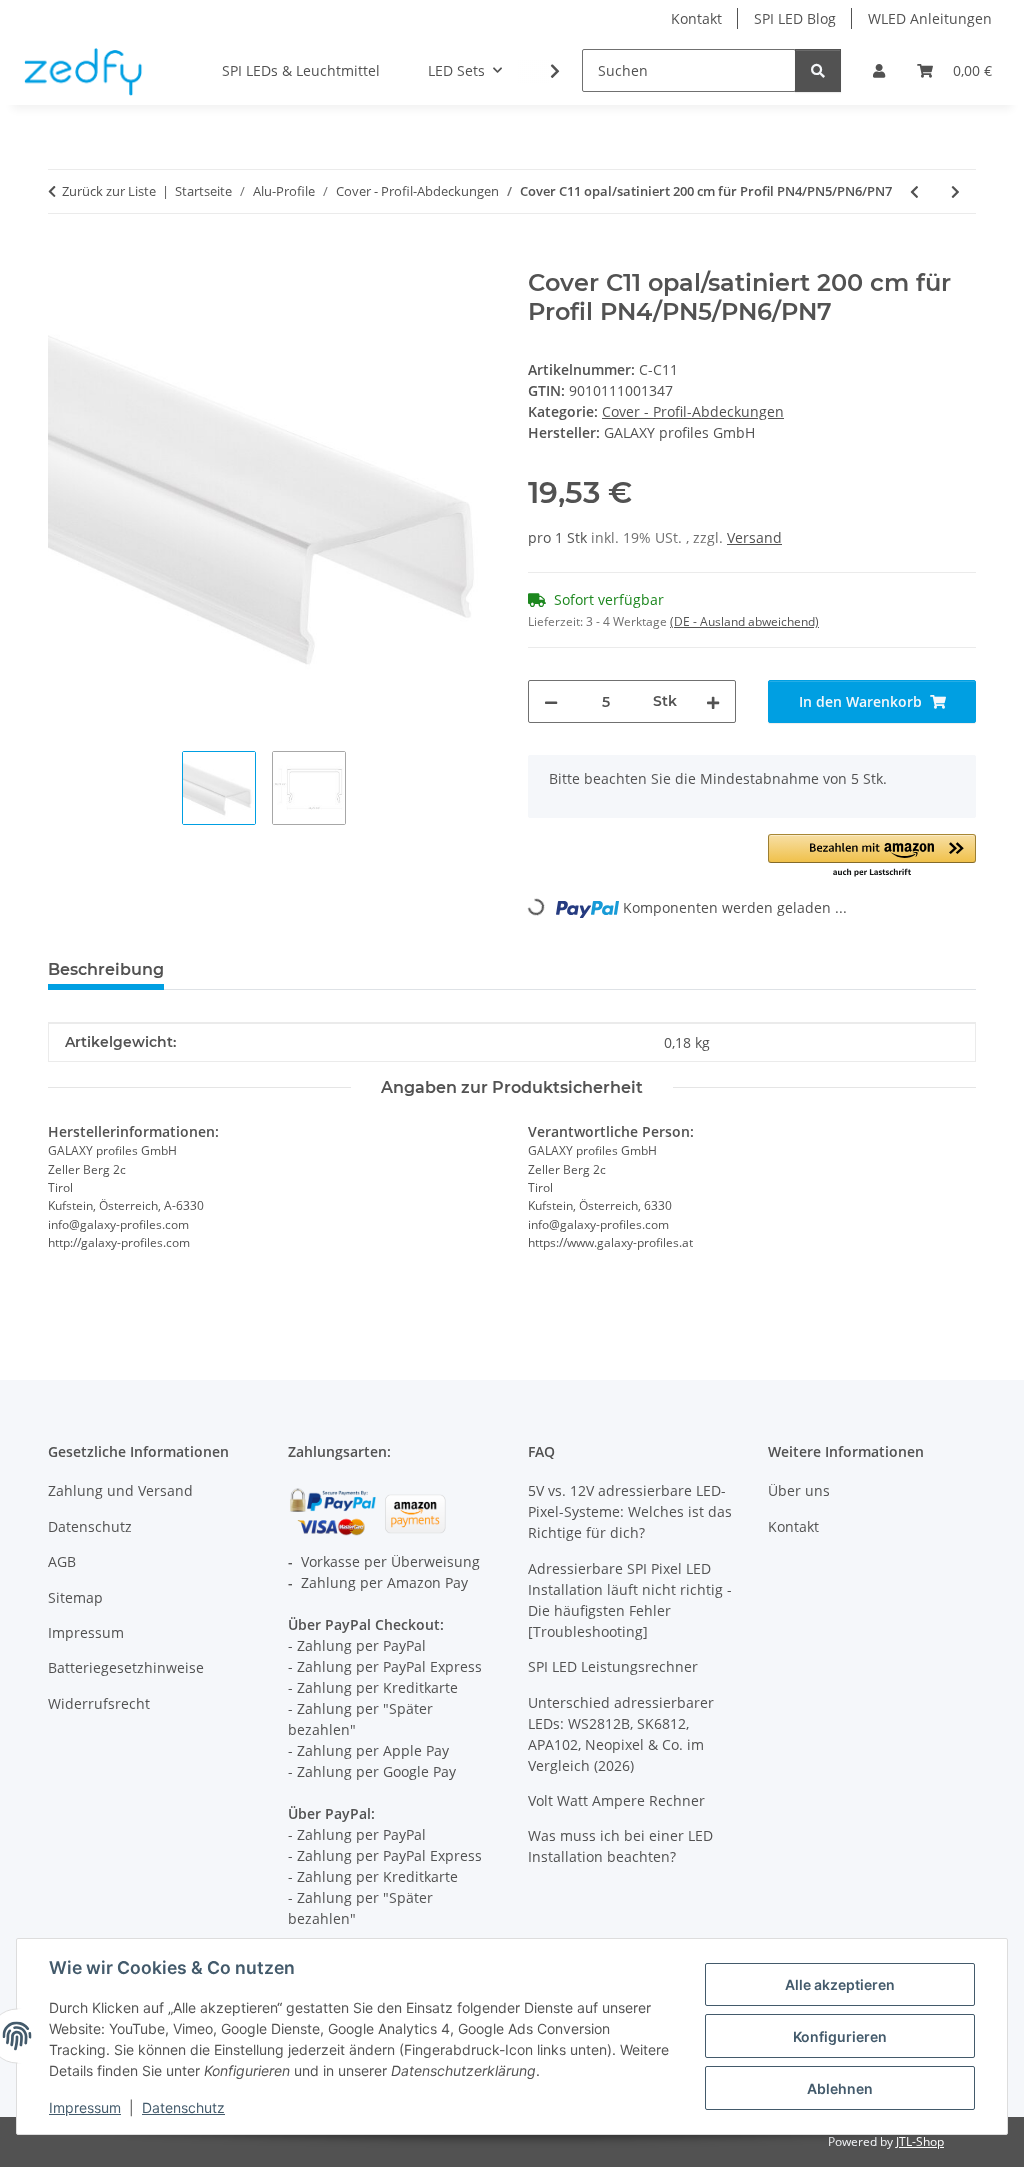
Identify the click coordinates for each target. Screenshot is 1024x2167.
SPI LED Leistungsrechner (613, 1666)
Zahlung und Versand (120, 1490)
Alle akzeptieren (840, 1984)
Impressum (85, 2107)
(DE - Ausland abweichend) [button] (744, 621)
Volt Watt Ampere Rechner (616, 1800)
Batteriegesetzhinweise (126, 1667)
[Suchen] (818, 70)
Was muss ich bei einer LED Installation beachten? (620, 1846)
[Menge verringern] (551, 701)
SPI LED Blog (795, 18)
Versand (754, 537)
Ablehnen (840, 2088)
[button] (879, 70)
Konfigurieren (840, 2036)
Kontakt (696, 18)
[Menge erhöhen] (713, 701)
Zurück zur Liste (109, 191)
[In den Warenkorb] (64, 258)
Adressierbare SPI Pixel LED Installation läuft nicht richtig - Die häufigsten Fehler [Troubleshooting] (630, 1600)
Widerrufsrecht (99, 1703)
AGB (62, 1561)
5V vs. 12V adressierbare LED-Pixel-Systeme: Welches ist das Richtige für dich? (630, 1511)
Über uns (799, 1490)
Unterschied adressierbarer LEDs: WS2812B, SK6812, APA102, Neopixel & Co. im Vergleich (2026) (621, 1734)
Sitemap (75, 1597)
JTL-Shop (920, 2141)
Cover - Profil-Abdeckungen (693, 411)
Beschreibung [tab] (106, 969)
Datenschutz (183, 2107)
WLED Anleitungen (930, 18)
